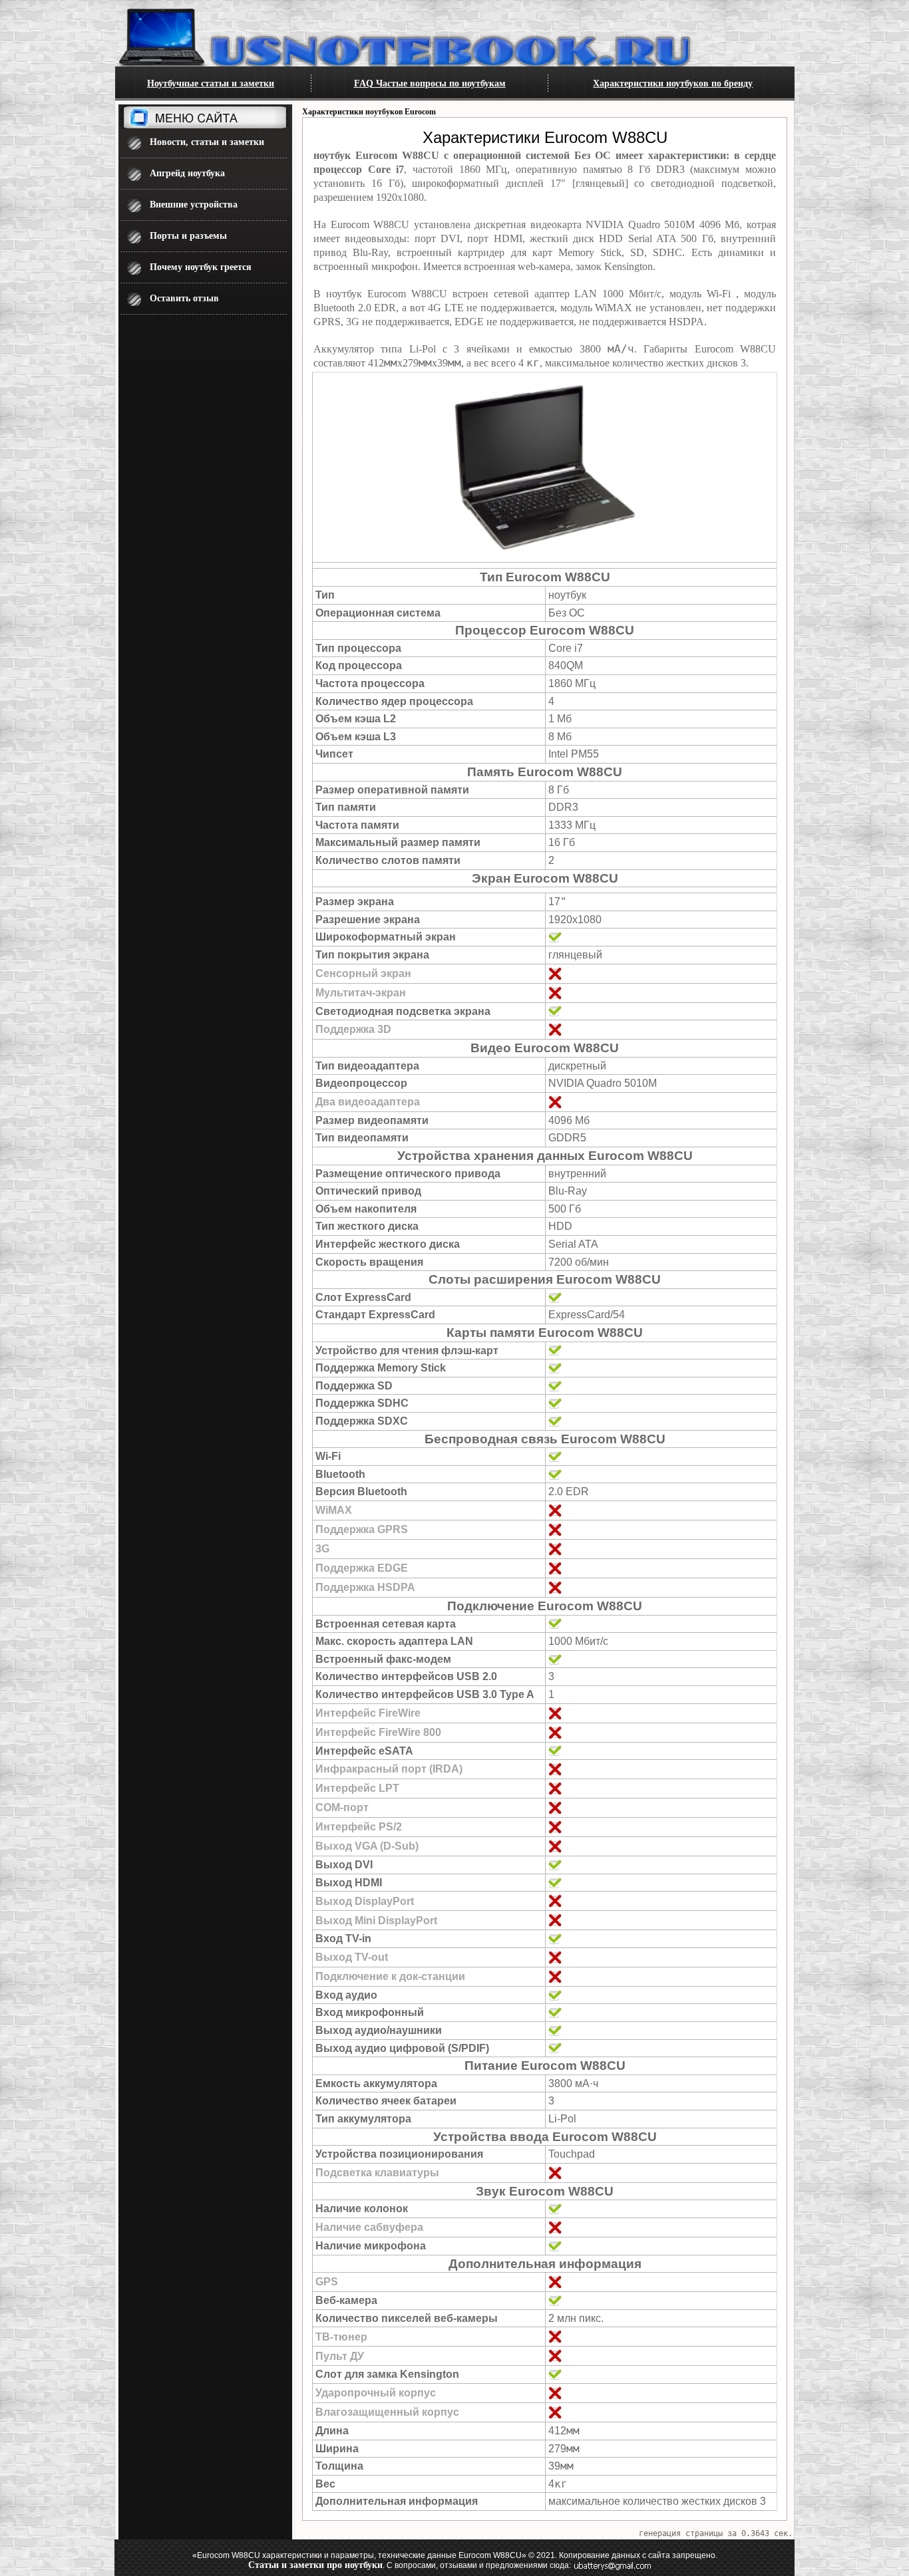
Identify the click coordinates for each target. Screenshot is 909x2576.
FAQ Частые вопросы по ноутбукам (430, 83)
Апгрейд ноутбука (187, 173)
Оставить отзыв (184, 298)
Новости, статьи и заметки (207, 142)
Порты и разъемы (188, 236)
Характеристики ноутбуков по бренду (673, 83)
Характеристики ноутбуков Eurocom (369, 112)
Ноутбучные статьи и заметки (211, 83)
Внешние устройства (194, 205)
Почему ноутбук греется (201, 267)
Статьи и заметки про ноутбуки (315, 2565)
